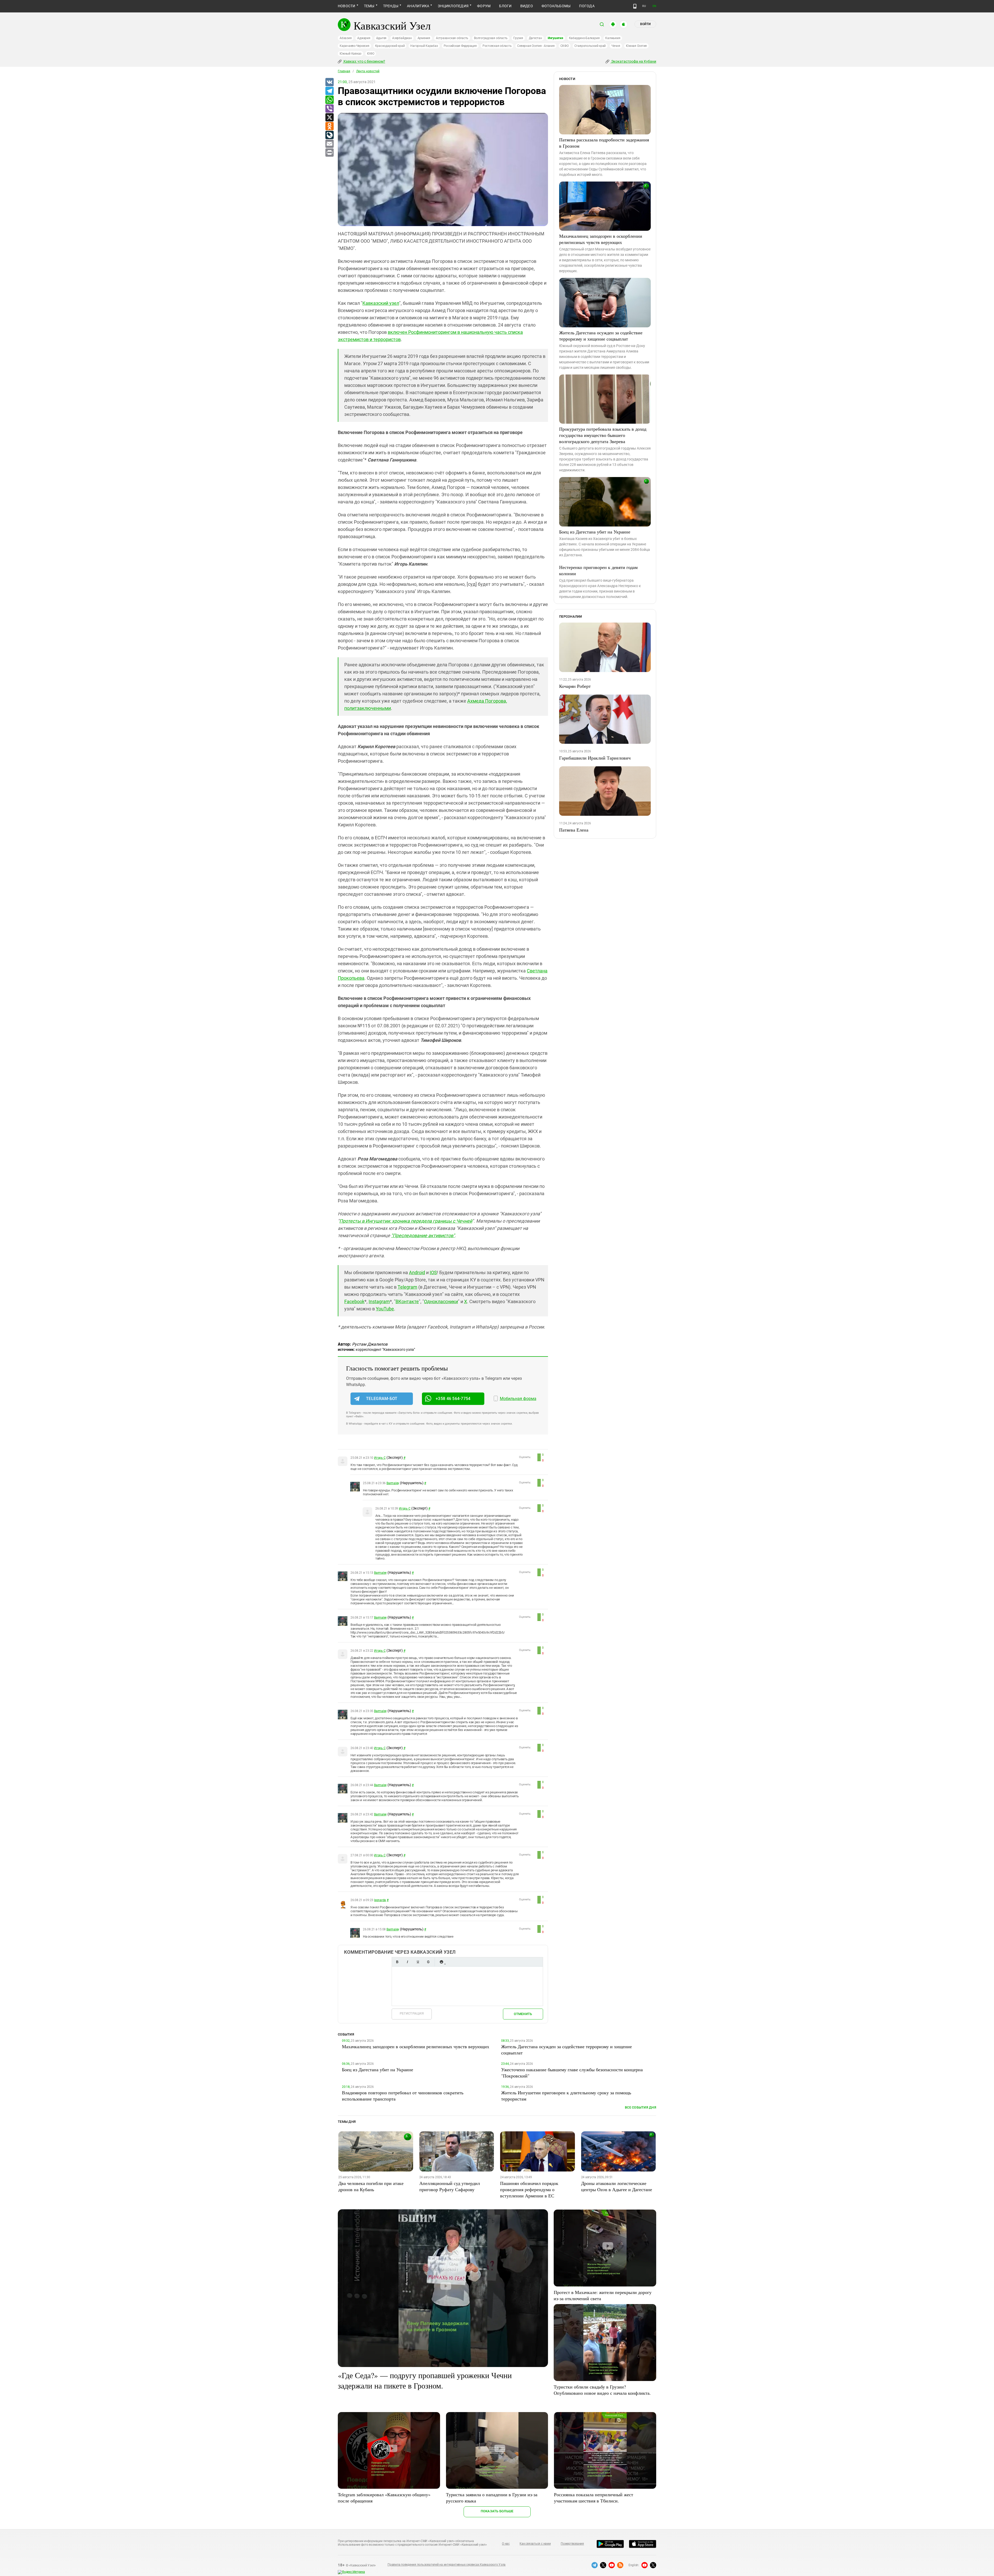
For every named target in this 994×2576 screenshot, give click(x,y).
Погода (587, 6)
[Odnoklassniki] (329, 126)
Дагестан (535, 38)
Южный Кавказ (350, 54)
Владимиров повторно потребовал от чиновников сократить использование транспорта (403, 2096)
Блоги (505, 6)
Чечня (616, 46)
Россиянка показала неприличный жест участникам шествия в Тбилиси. (594, 2498)
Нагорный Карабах (424, 46)
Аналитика (418, 6)
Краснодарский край (390, 46)
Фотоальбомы (556, 6)
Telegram (407, 1287)
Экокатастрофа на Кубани (633, 61)
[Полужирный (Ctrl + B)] (397, 1962)
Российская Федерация (460, 46)
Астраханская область (452, 38)
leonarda (380, 1900)
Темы (369, 6)
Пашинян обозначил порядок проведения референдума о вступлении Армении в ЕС (529, 2189)
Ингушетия (556, 38)
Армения (424, 38)
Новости (347, 6)
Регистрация (412, 2013)
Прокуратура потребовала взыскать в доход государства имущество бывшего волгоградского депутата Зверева (603, 435)
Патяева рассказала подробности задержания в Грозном (604, 143)
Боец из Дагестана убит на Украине (595, 532)
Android (417, 1272)
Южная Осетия (636, 46)
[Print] (329, 153)
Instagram (379, 1301)
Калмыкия (613, 38)
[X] (329, 118)
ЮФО (371, 54)
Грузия (518, 38)
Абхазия (346, 38)
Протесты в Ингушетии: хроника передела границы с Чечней (406, 1221)
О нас (506, 2544)
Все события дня (641, 2107)
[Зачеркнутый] (428, 1962)
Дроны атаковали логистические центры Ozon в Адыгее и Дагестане (617, 2186)
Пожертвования (572, 2544)
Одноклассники (441, 1301)
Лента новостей (368, 71)
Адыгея (381, 38)
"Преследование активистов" (423, 1235)
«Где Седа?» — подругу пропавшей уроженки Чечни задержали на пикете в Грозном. (425, 2380)
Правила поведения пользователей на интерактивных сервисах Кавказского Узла (447, 2565)
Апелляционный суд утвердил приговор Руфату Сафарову (450, 2186)
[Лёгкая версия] (635, 6)
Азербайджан (402, 38)
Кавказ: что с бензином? (364, 61)
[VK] (329, 82)
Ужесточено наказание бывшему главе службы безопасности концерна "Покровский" (572, 2073)
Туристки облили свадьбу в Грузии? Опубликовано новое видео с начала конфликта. (602, 2390)
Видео (527, 6)
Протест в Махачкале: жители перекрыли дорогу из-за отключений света (603, 2295)
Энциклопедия (453, 6)
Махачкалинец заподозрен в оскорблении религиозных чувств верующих (601, 239)
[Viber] (329, 109)
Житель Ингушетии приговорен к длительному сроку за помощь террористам (566, 2096)
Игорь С (380, 1458)
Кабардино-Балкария (584, 38)
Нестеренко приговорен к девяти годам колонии (598, 570)
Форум (484, 6)
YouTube (385, 1309)
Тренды (391, 6)
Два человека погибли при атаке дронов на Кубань (371, 2186)
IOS (433, 1272)
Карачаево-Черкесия (355, 46)
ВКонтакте (407, 1301)
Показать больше (497, 2511)
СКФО (565, 46)
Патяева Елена (574, 830)
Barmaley (393, 1483)
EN (654, 6)
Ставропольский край (590, 46)
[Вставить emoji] (441, 1962)
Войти (645, 24)
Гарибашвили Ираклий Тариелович (595, 758)
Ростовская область (497, 46)
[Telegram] (329, 91)
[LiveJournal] (329, 135)
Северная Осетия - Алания (536, 46)
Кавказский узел (381, 303)
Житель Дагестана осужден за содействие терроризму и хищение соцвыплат (601, 336)
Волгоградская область (491, 38)
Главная (344, 71)
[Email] (329, 144)
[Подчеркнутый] (418, 1962)
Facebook (354, 1301)
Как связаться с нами (535, 2544)
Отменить (523, 2014)
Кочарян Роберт (575, 686)
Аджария (364, 38)
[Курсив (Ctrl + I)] (407, 1962)
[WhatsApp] (329, 100)
